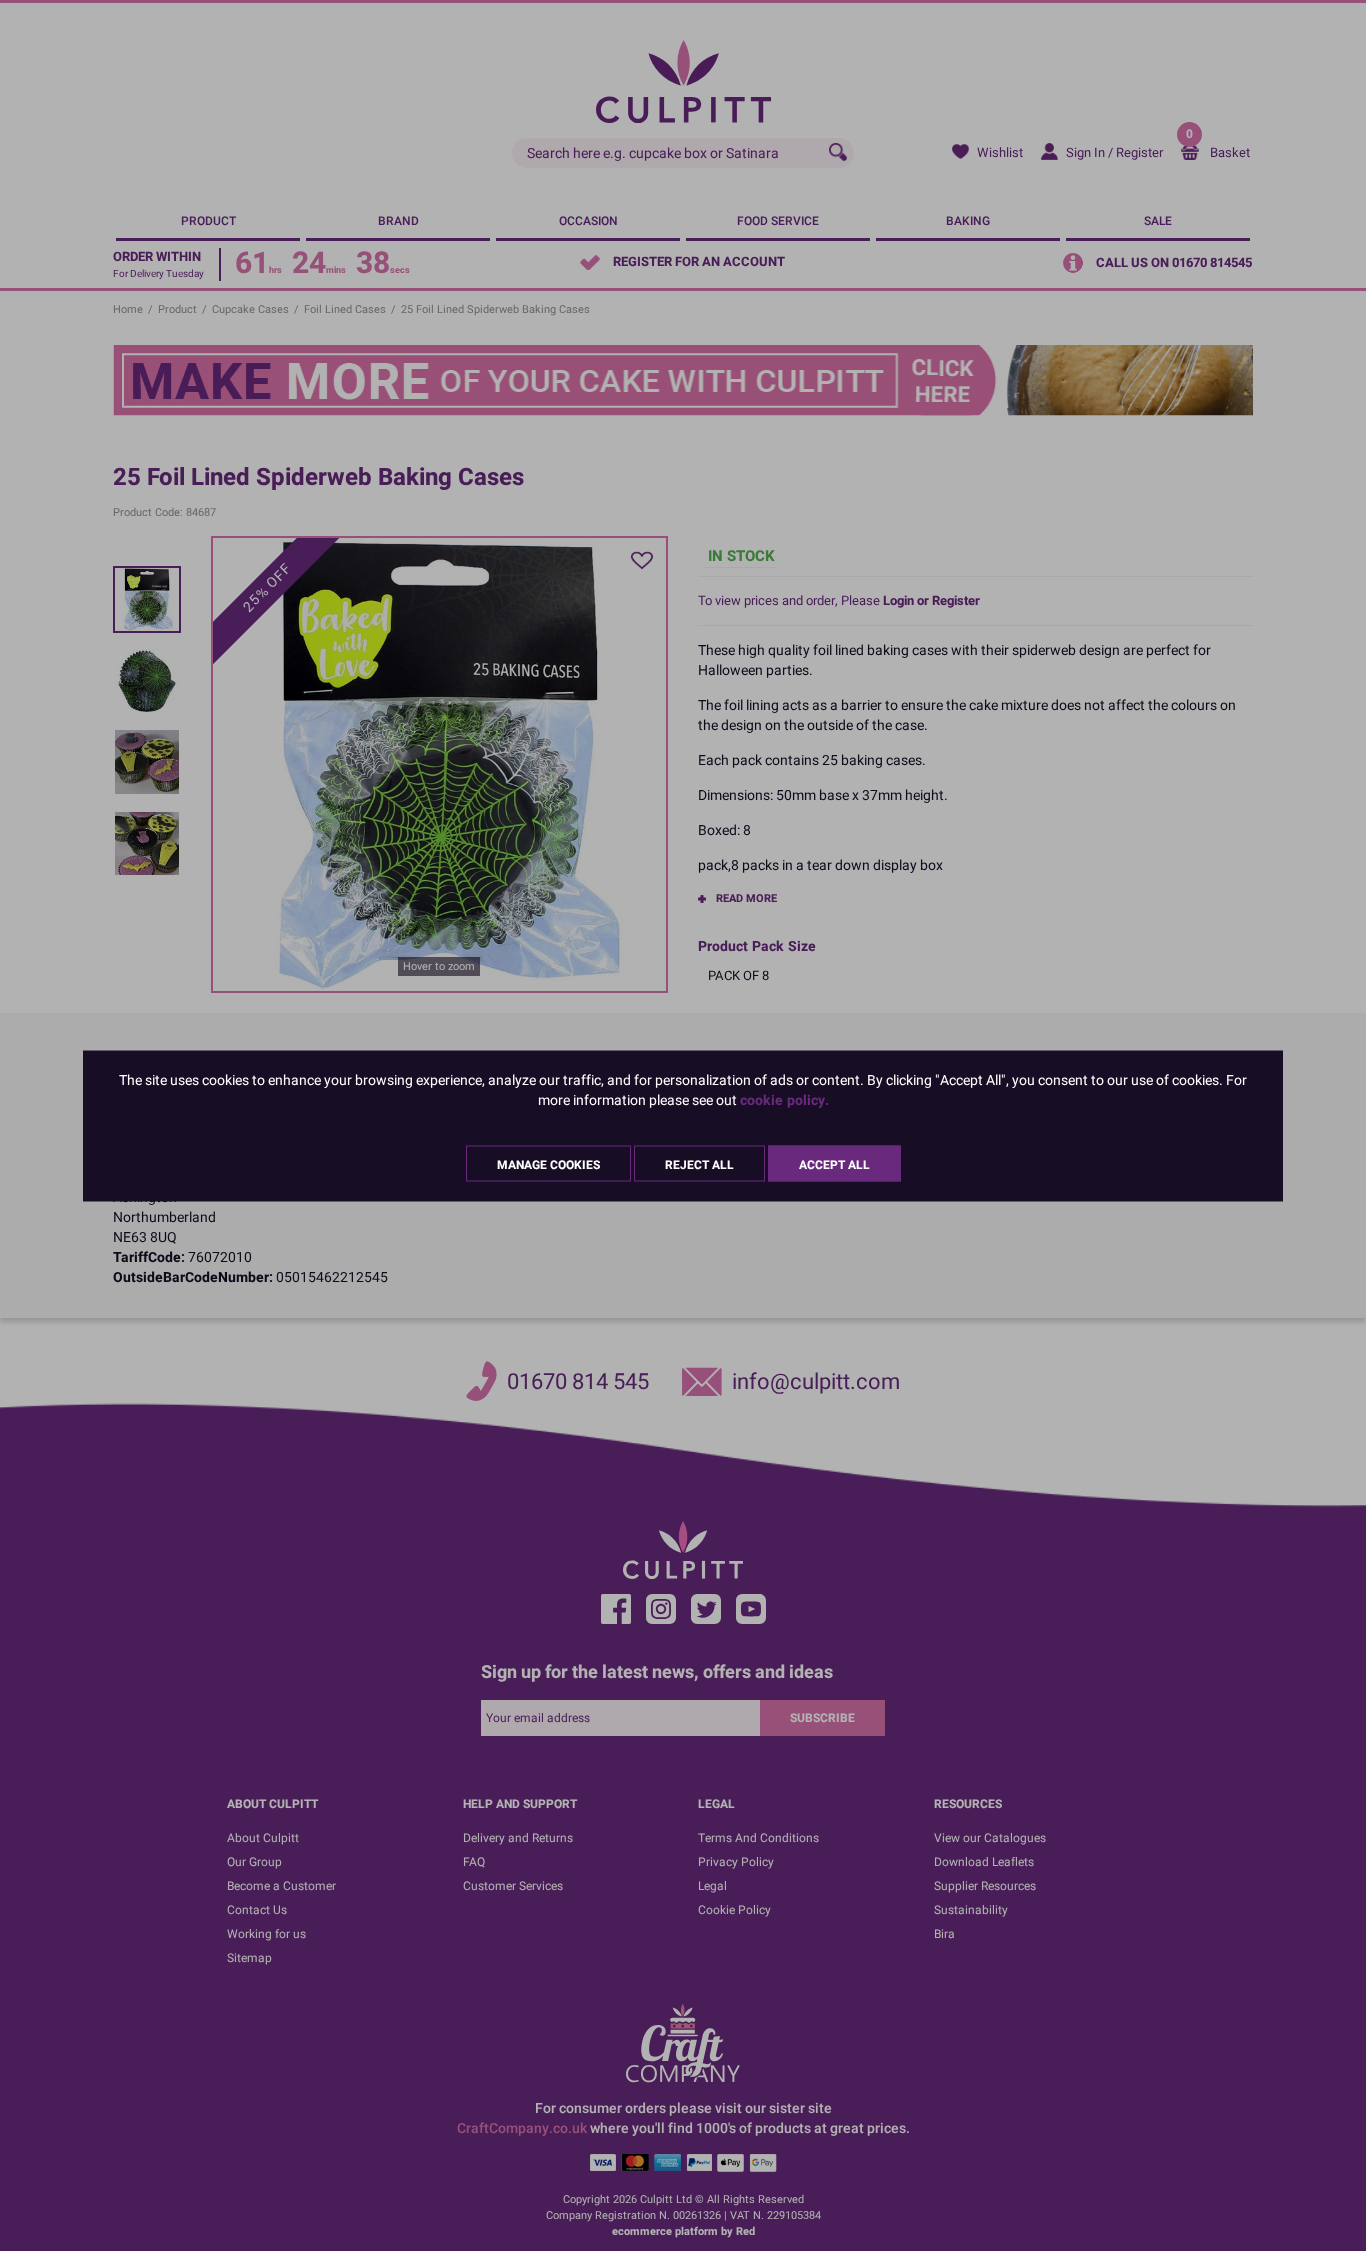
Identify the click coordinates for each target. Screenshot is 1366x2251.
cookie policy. (784, 1099)
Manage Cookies (548, 1164)
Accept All (834, 1164)
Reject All (699, 1164)
